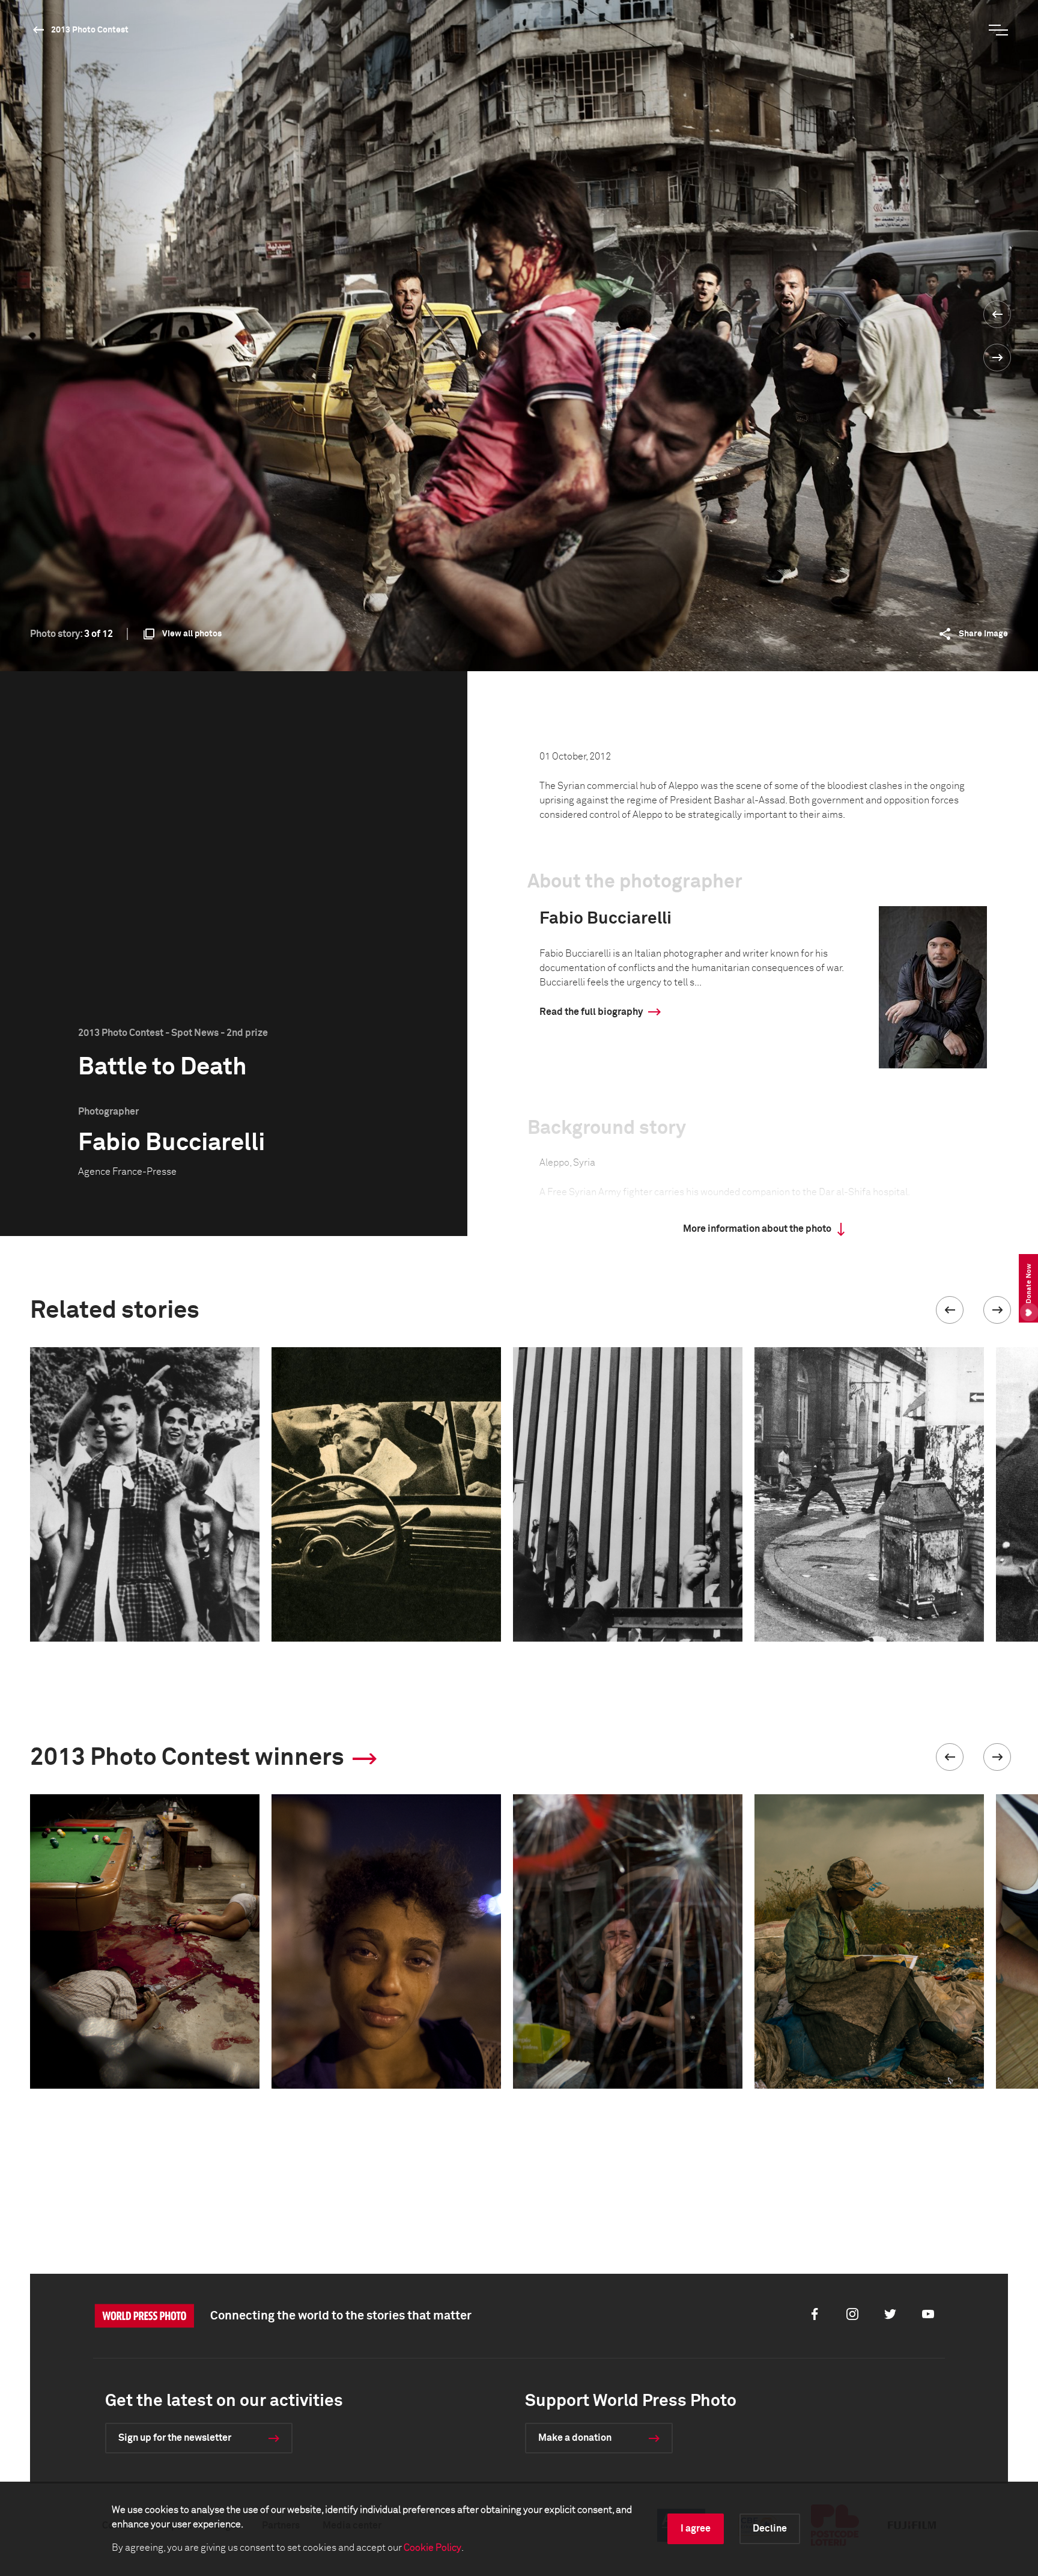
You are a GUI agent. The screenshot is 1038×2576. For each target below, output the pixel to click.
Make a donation (575, 2438)
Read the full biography (591, 1012)
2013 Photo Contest (90, 30)
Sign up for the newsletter (175, 2438)
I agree (696, 2529)
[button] (950, 1310)
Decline (770, 2529)
